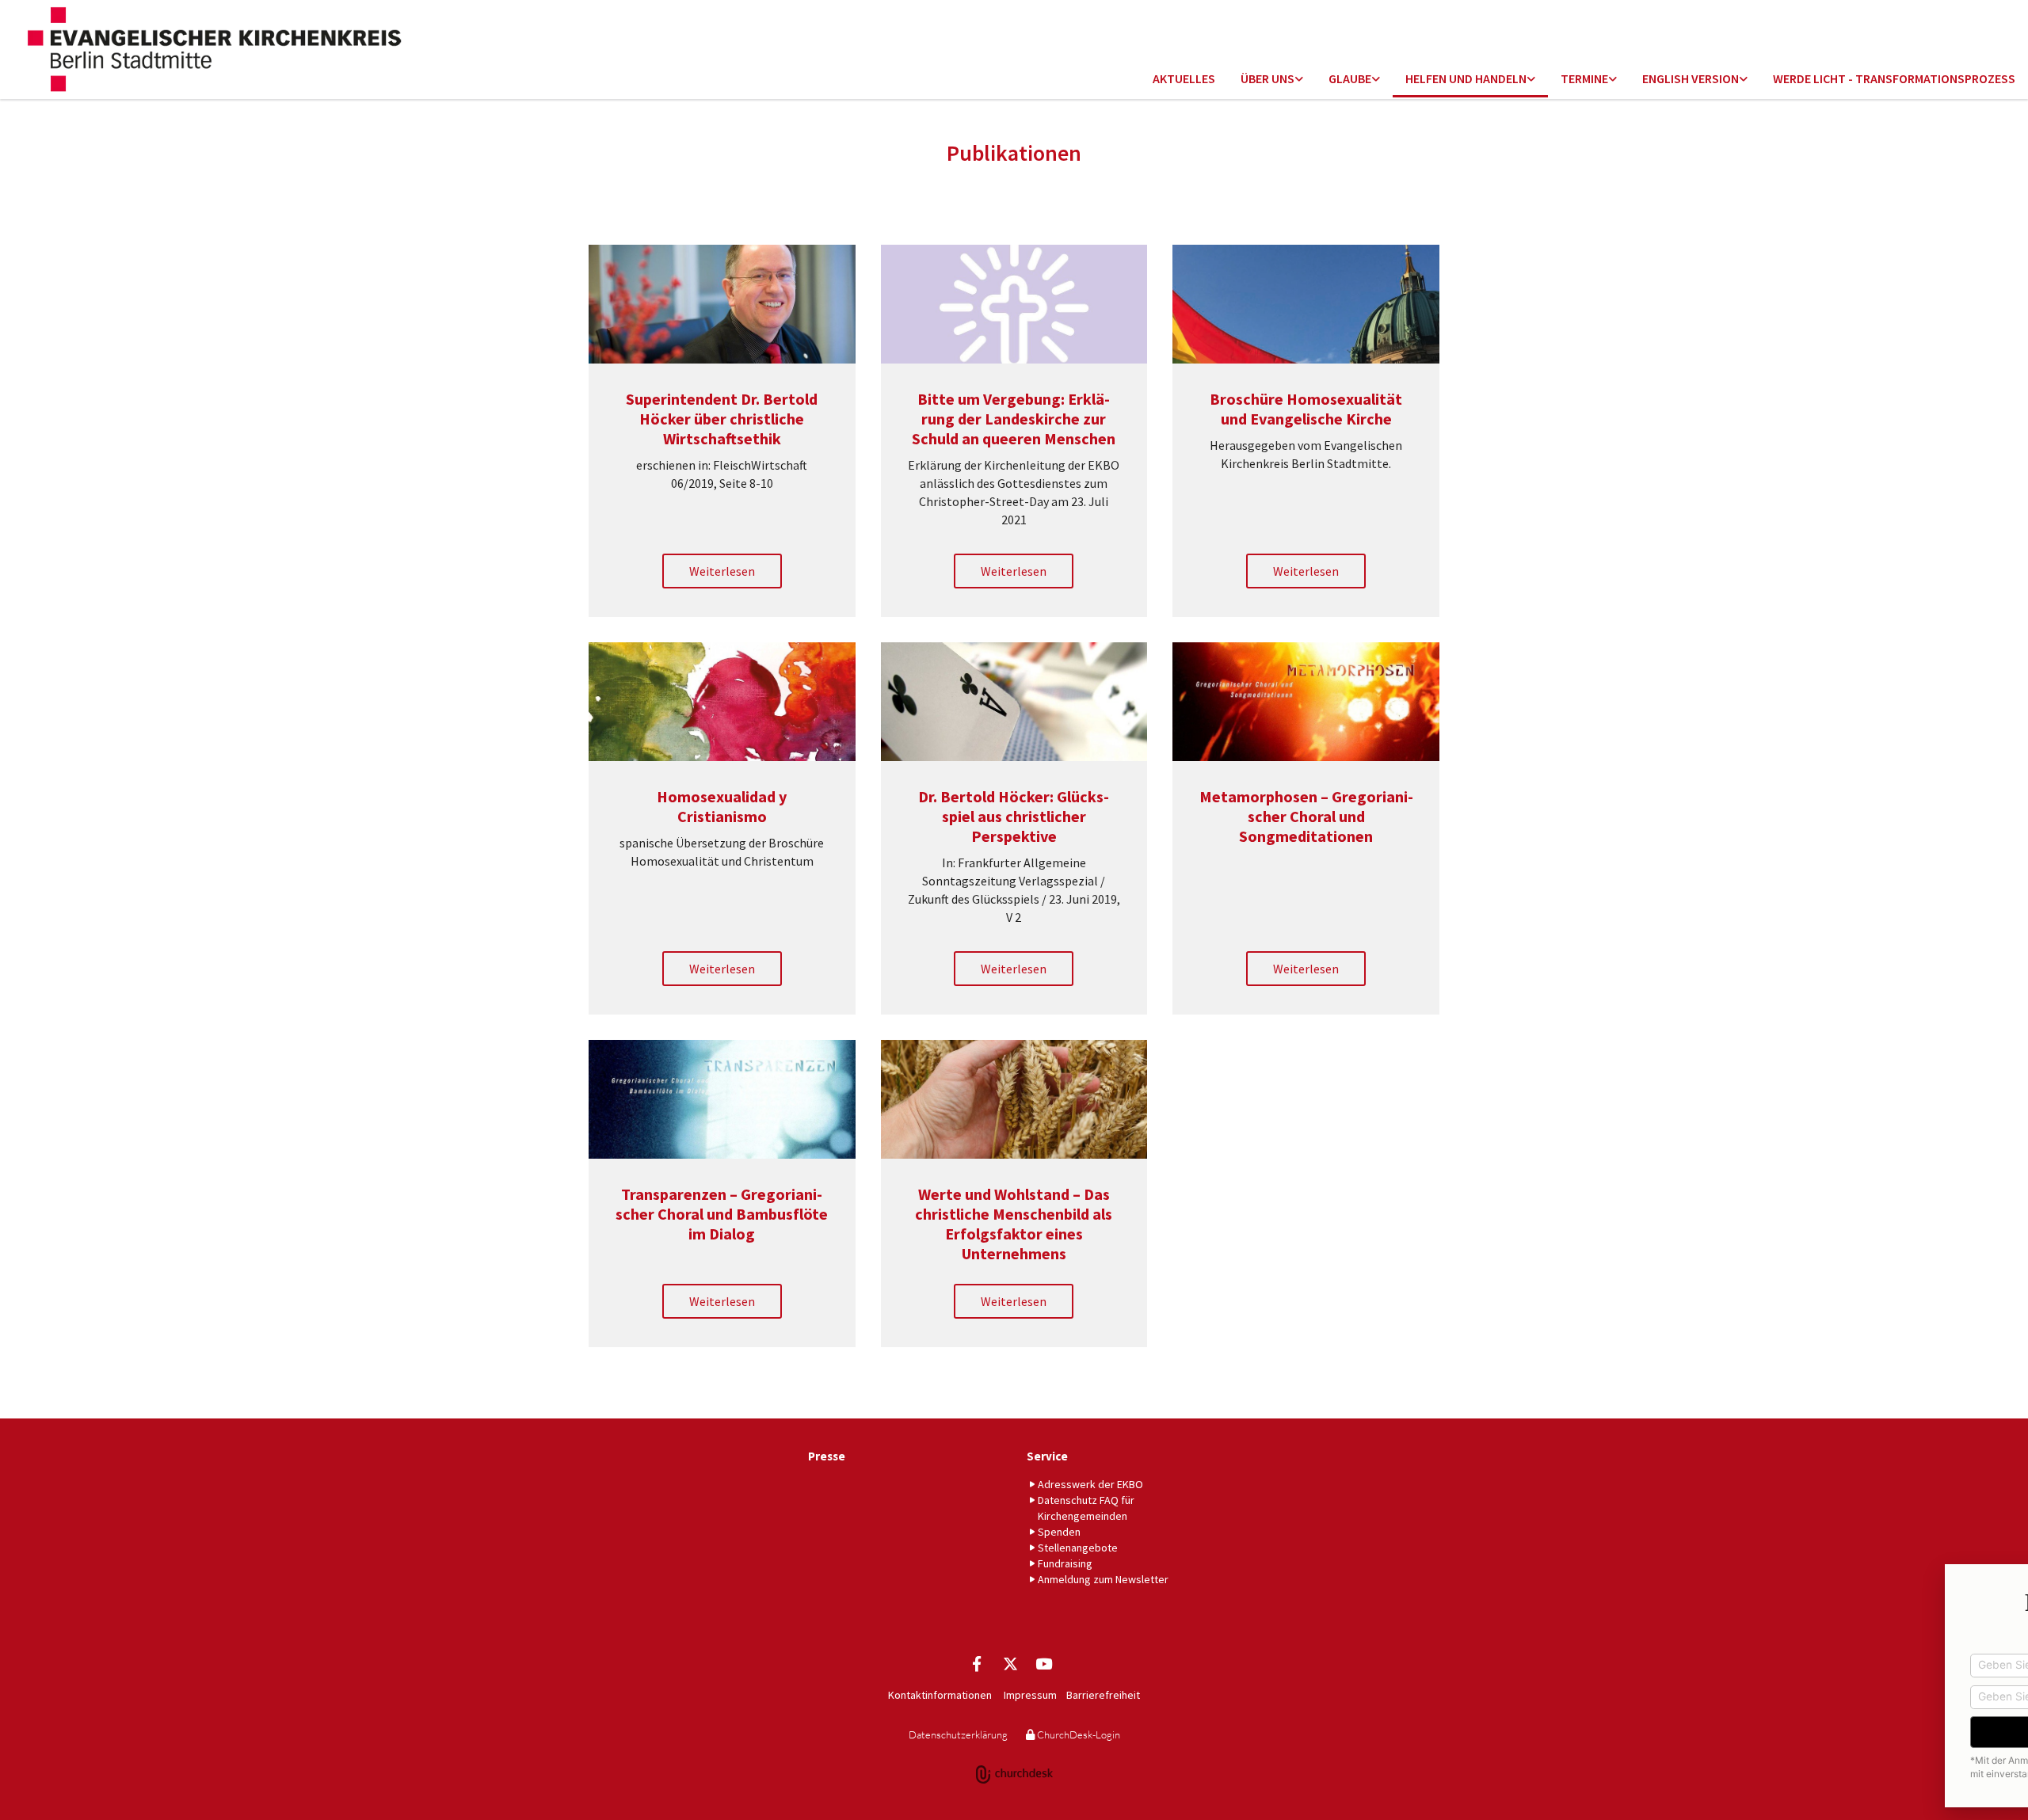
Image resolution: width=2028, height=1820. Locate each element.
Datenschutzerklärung (958, 1734)
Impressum (1030, 1695)
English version (1691, 78)
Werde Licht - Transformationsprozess (1894, 78)
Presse (827, 1456)
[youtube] (1043, 1663)
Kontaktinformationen (940, 1695)
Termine (1584, 78)
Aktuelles (1184, 78)
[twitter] (1010, 1663)
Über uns (1267, 78)
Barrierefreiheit (1103, 1695)
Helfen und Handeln (1466, 78)
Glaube (1350, 78)
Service (1047, 1456)
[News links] (1744, 80)
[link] (1272, 80)
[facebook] (977, 1663)
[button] (722, 571)
